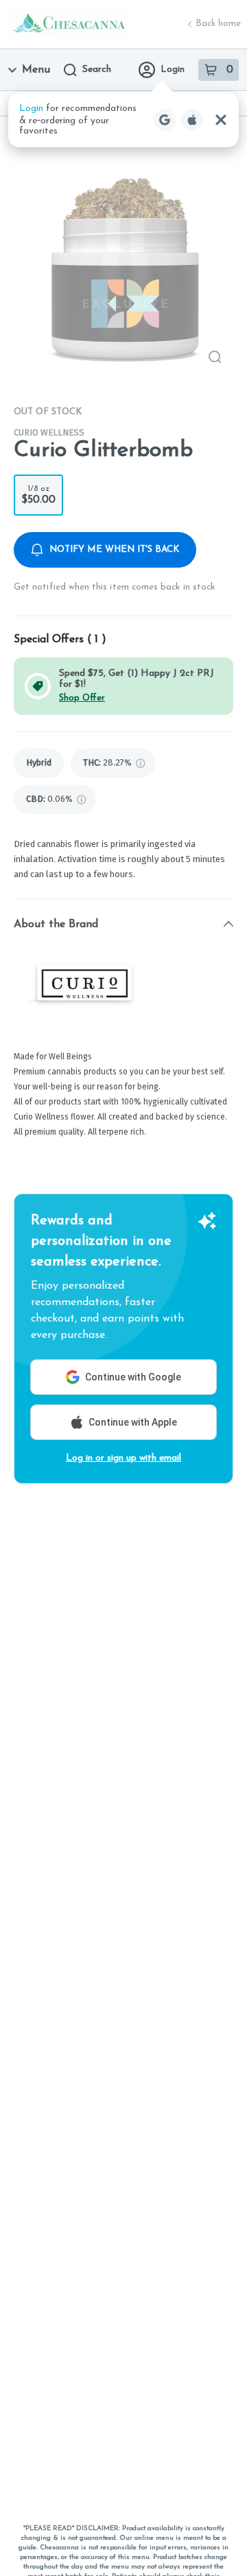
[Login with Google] (165, 120)
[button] (123, 120)
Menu (36, 70)
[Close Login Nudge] (221, 120)
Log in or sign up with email (123, 1458)
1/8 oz (38, 495)
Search (97, 70)
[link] (39, 763)
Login (173, 70)
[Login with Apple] (192, 120)
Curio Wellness (49, 432)
